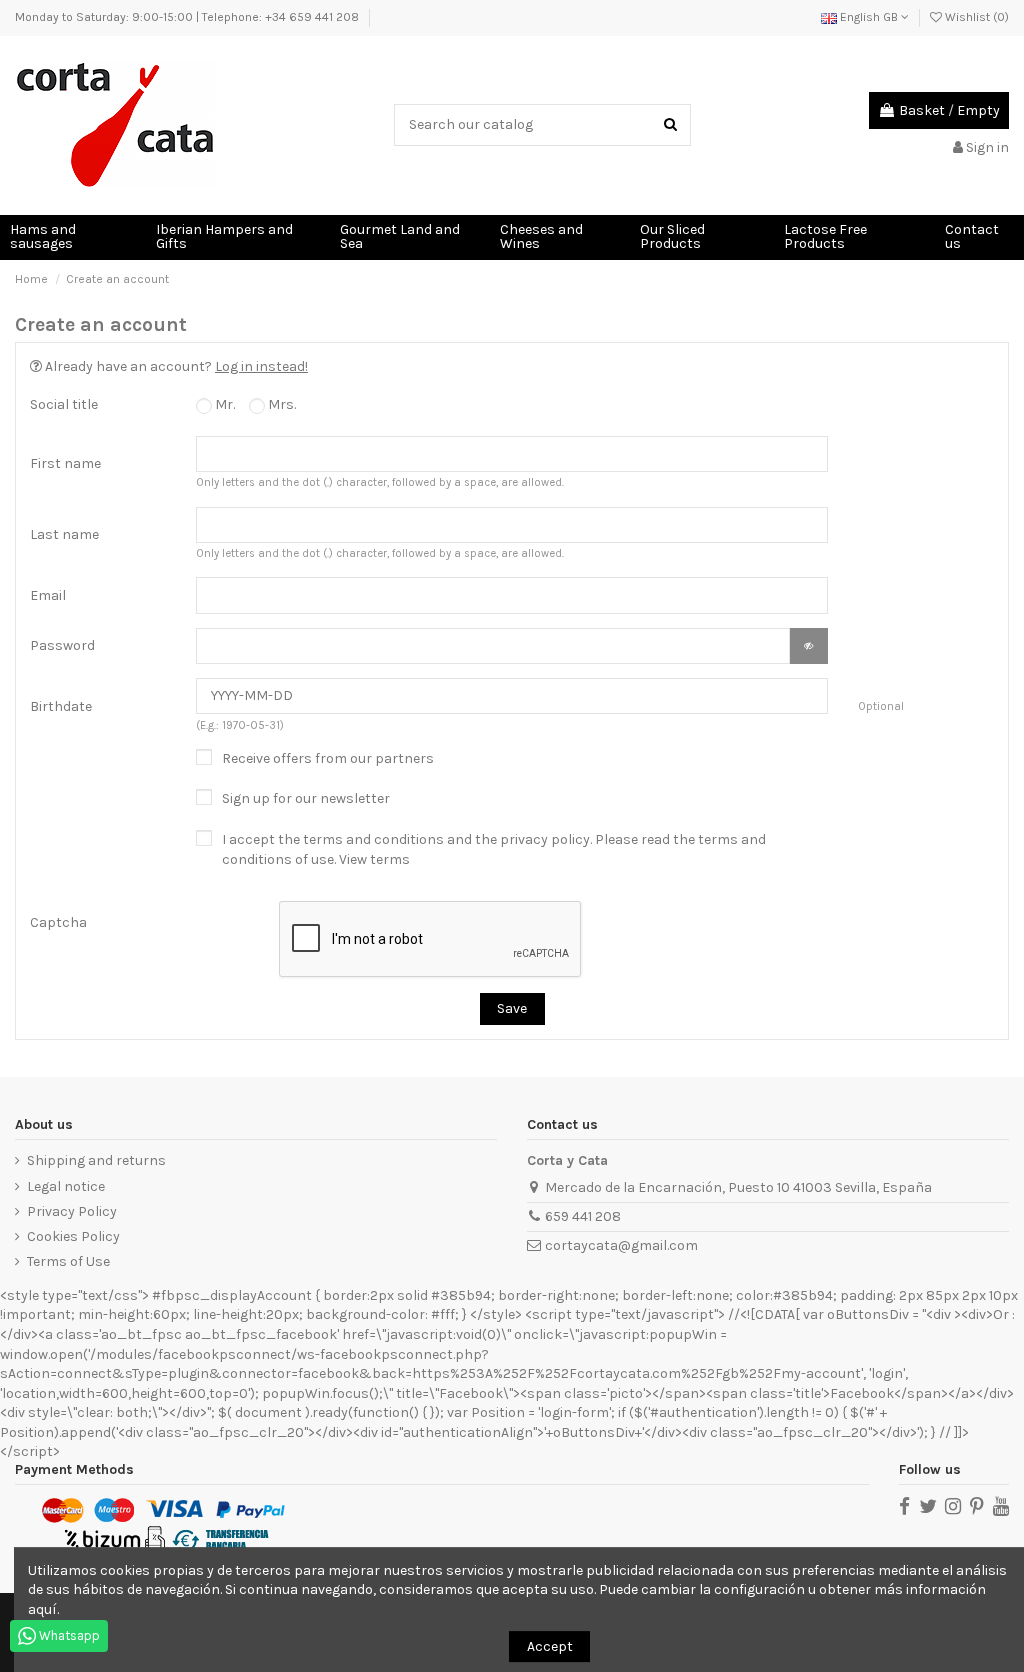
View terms (374, 859)
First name (65, 463)
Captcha (58, 922)
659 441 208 (583, 1216)
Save (512, 1008)
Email (48, 595)
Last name (64, 534)
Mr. (223, 404)
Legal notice (66, 1186)
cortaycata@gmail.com (621, 1245)
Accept (550, 1646)
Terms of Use (68, 1261)
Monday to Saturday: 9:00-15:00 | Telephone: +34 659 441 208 (187, 17)
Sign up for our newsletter (306, 798)
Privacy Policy (72, 1211)
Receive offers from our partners (328, 758)
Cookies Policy (73, 1236)
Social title (64, 404)
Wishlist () (975, 17)
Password (62, 645)
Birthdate (61, 706)
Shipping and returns (96, 1160)
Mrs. (280, 404)
